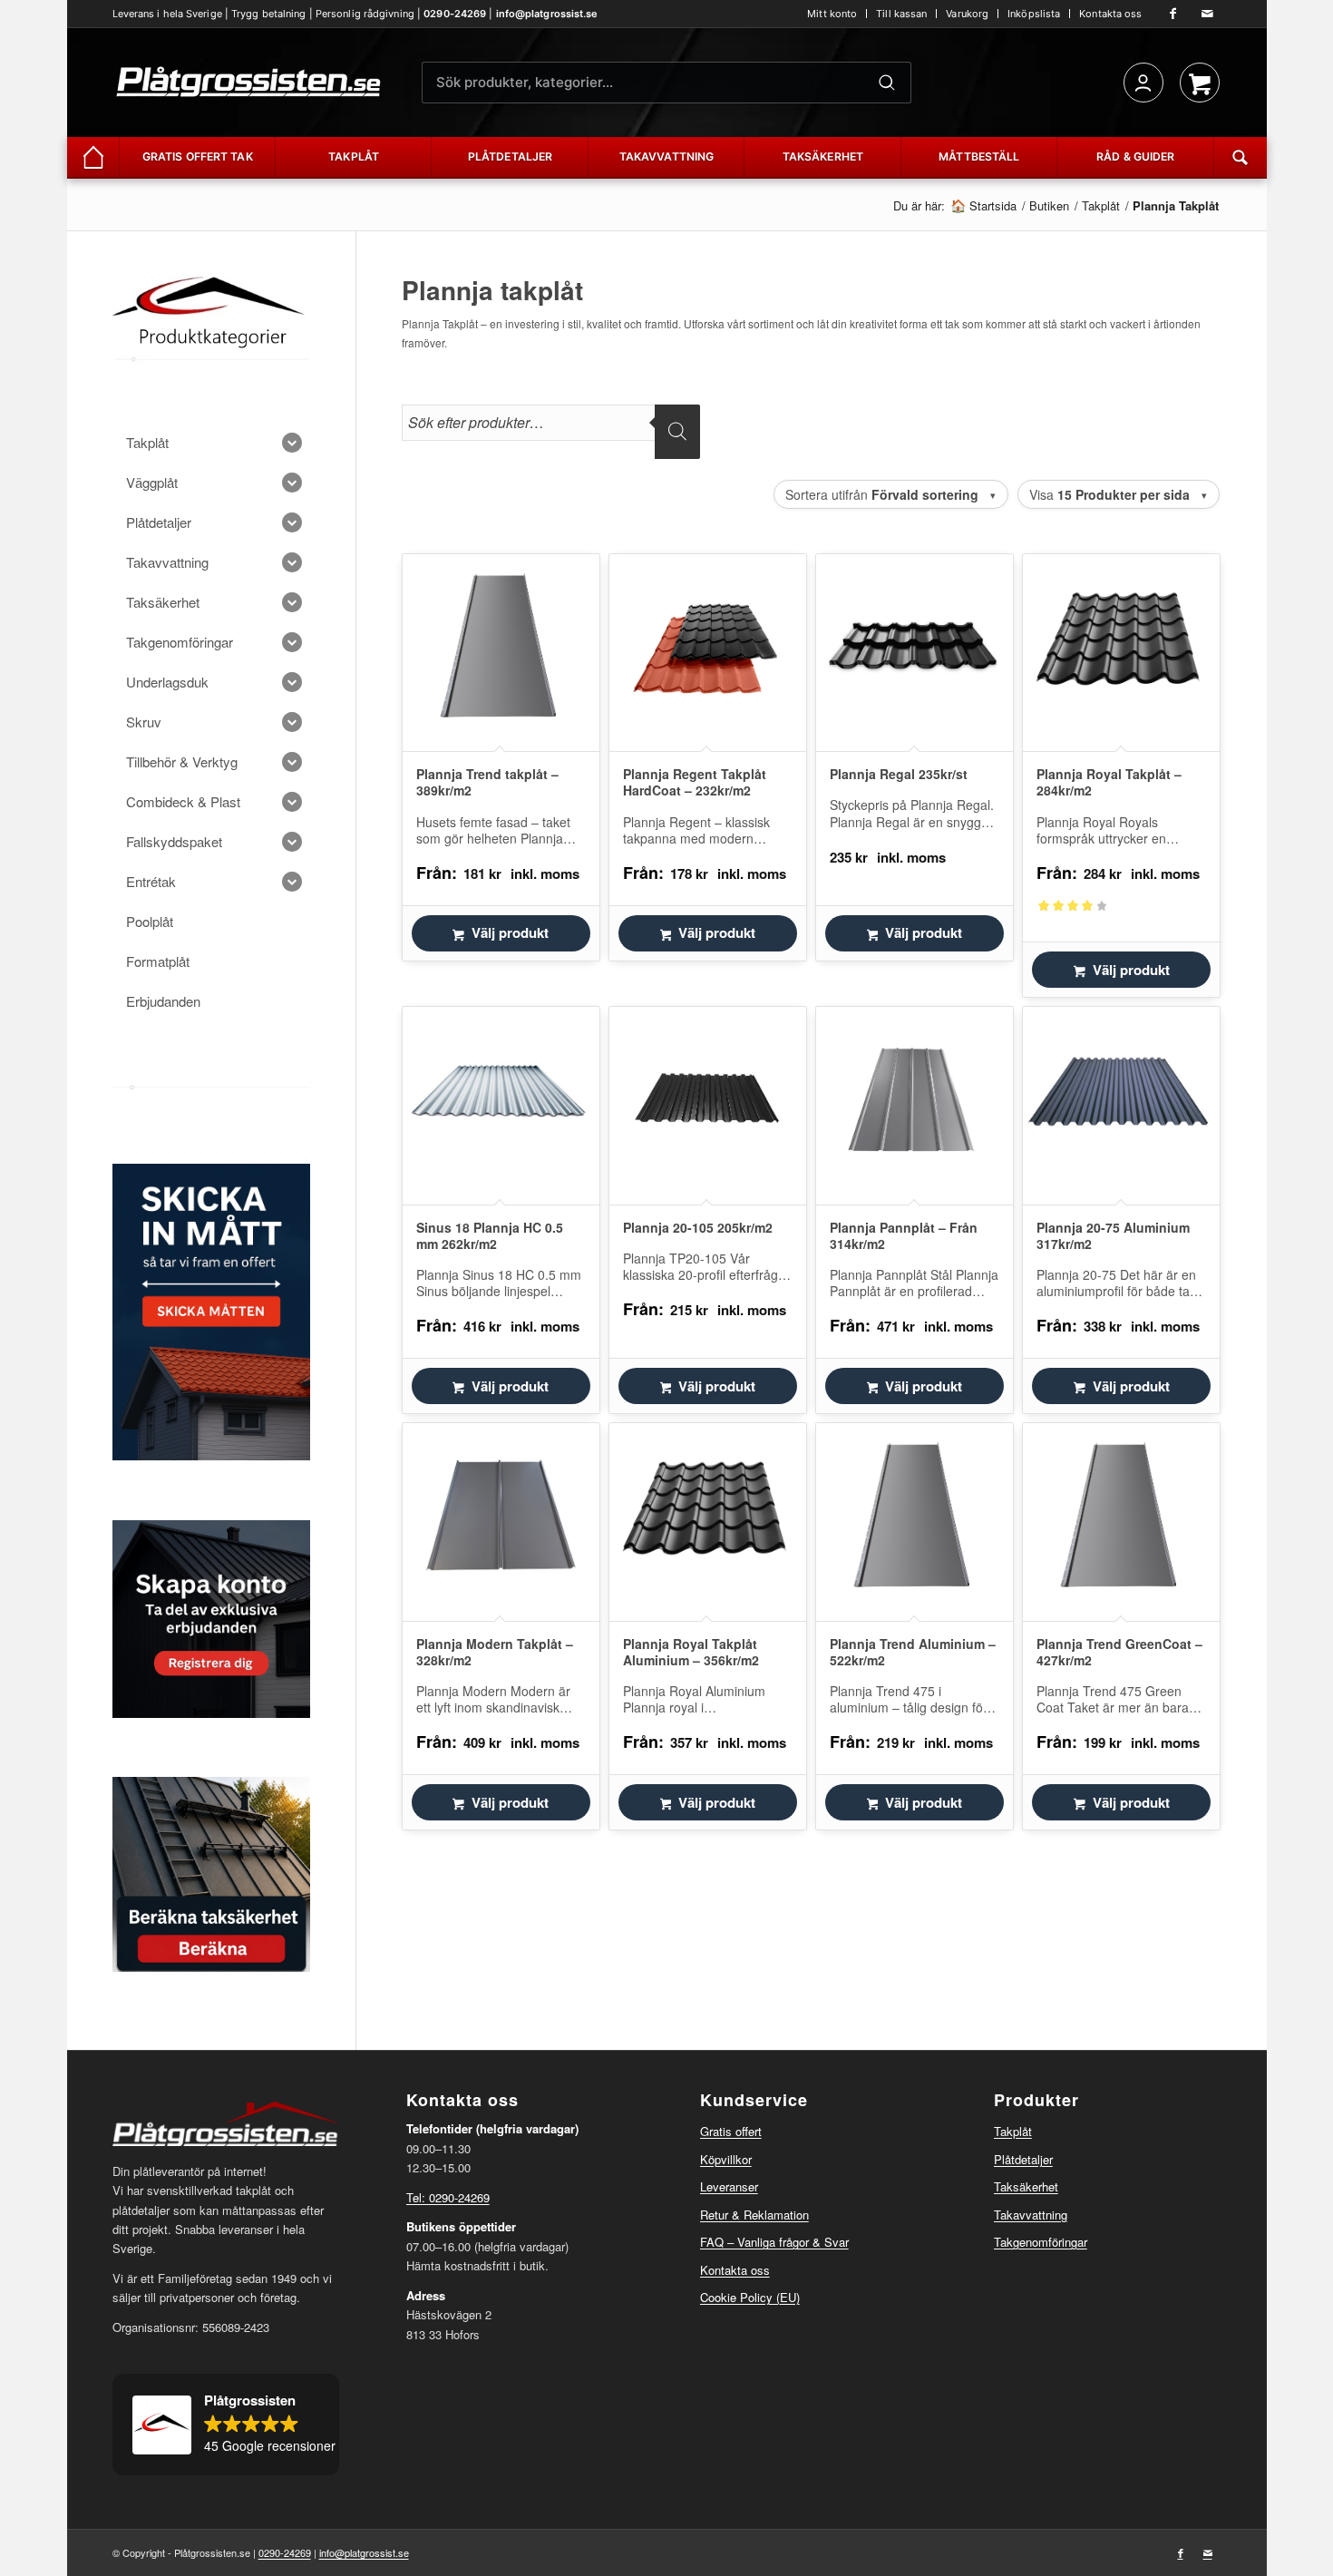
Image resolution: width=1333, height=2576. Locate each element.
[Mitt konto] (1143, 83)
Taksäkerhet (1026, 2186)
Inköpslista (1034, 14)
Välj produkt (510, 932)
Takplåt (1013, 2131)
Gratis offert (731, 2131)
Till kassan (901, 14)
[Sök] (887, 83)
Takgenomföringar (1041, 2242)
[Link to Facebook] (1173, 14)
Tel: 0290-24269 (448, 2197)
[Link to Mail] (1208, 14)
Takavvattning (1031, 2215)
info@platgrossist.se (547, 14)
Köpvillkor (726, 2159)
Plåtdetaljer (1023, 2159)
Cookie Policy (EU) (750, 2297)
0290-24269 (455, 14)
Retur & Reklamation (754, 2215)
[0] (1200, 83)
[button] (226, 2425)
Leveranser (729, 2186)
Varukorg (967, 14)
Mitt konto (832, 14)
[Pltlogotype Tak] (248, 83)
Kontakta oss (1110, 14)
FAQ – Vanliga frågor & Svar (774, 2242)
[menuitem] (832, 14)
